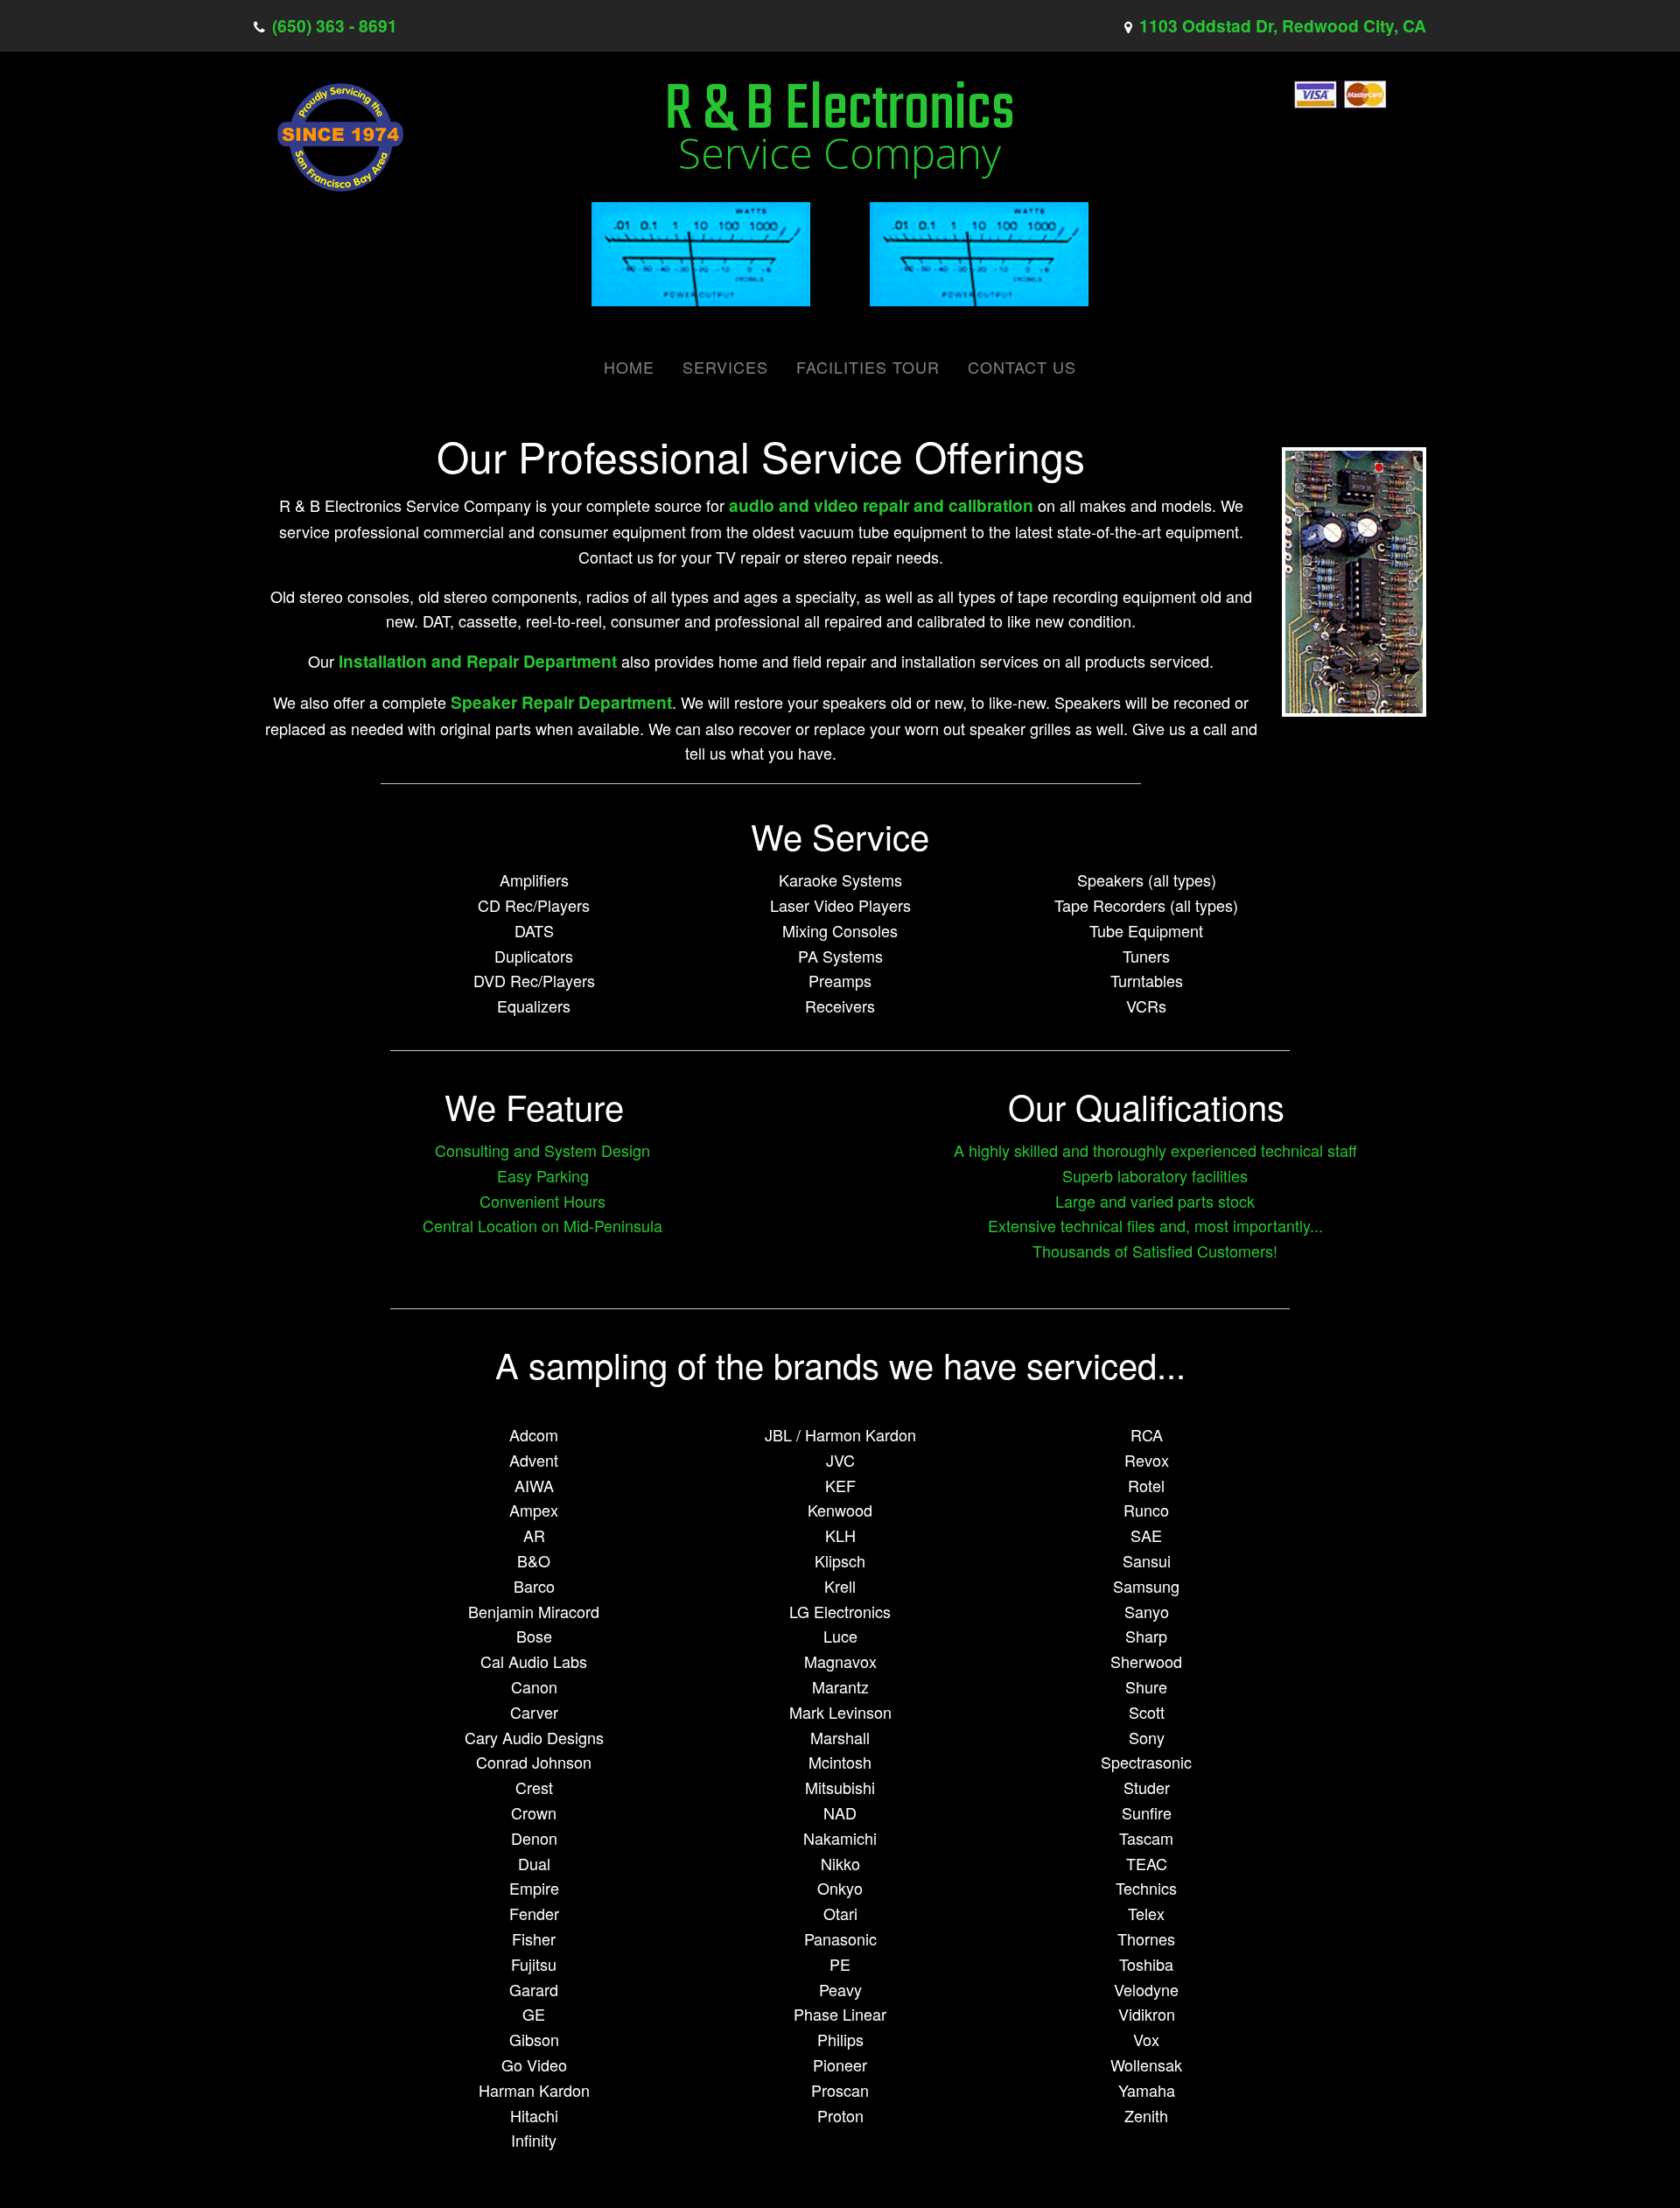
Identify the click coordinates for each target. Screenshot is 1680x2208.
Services (725, 367)
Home (629, 367)
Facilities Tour (868, 367)
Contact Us (1022, 367)
